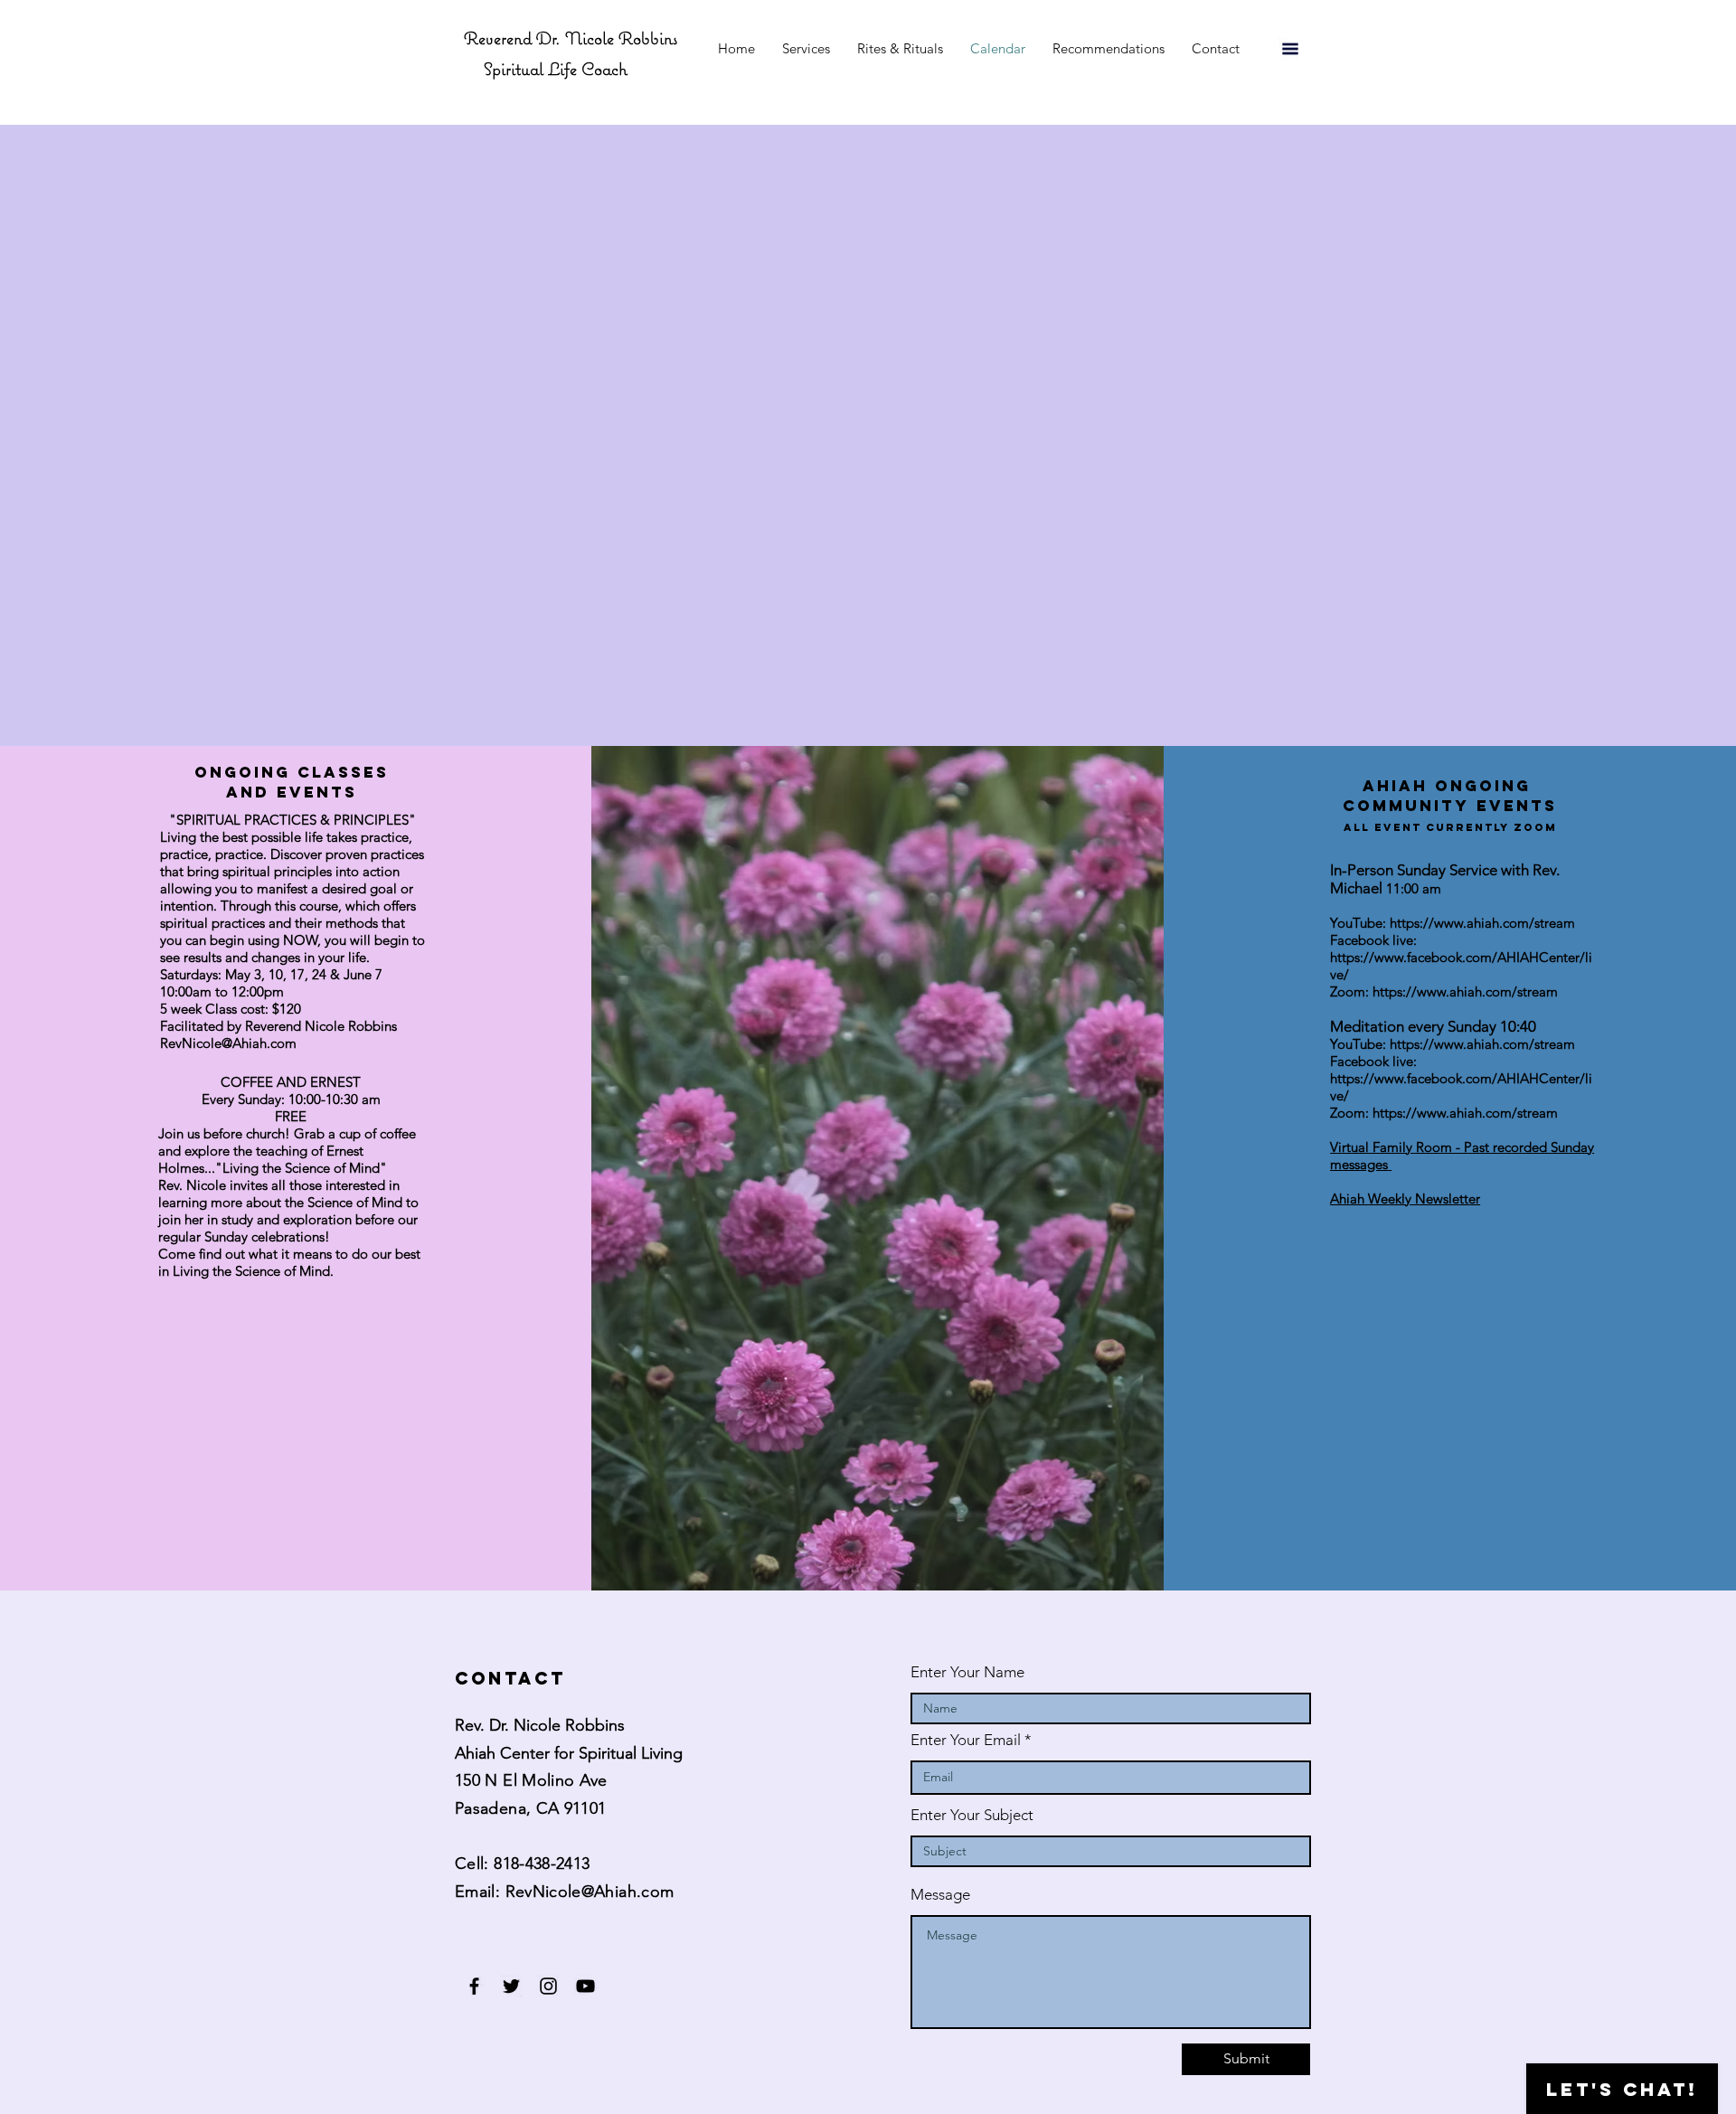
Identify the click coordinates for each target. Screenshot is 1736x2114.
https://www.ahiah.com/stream (1482, 923)
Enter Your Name (967, 1672)
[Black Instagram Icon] (548, 1986)
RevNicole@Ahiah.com (590, 1892)
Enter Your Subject (972, 1815)
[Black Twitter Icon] (511, 1986)
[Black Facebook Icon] (474, 1986)
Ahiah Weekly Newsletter (1405, 1199)
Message (940, 1895)
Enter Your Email (966, 1740)
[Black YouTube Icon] (585, 1986)
